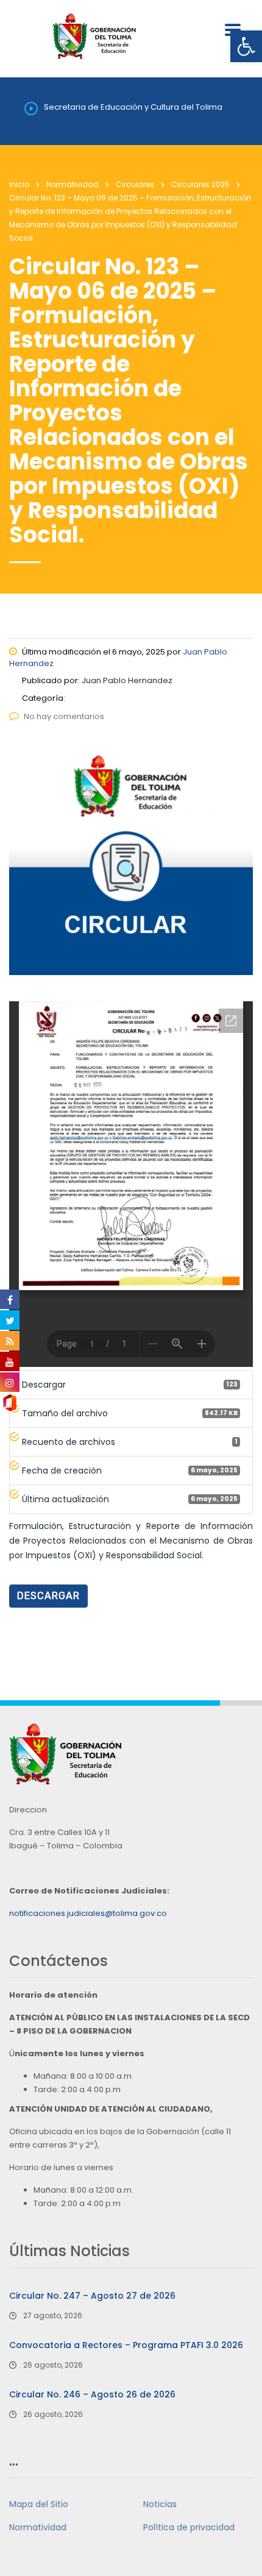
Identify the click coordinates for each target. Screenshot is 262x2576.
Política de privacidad (189, 2527)
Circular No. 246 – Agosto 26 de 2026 (92, 2394)
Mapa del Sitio (39, 2504)
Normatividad (38, 2527)
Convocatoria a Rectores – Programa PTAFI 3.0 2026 (126, 2345)
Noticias (160, 2504)
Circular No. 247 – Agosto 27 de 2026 (92, 2296)
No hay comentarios (64, 716)
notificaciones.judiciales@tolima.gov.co (88, 1913)
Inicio (19, 184)
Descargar (48, 1596)
